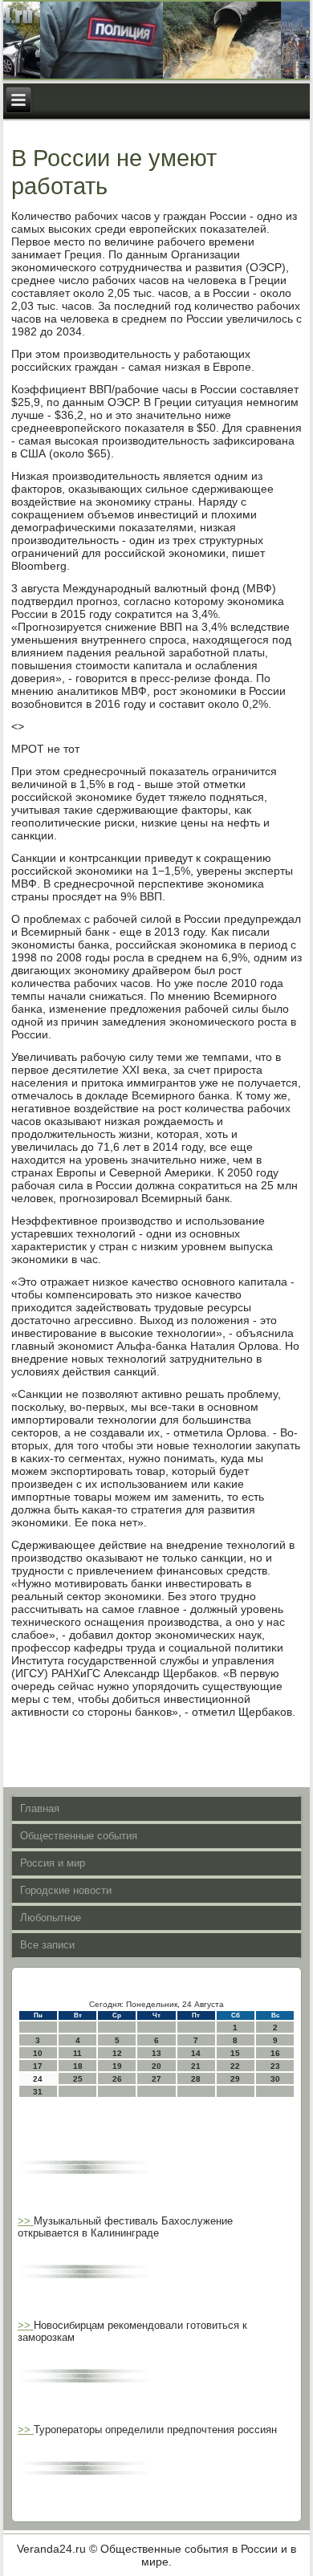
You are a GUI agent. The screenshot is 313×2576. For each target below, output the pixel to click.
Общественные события (79, 1836)
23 (275, 2066)
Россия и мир (53, 1863)
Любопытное (51, 1918)
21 (196, 2066)
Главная (40, 1808)
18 (78, 2066)
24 (38, 2079)
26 (117, 2079)
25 (78, 2079)
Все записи (47, 1945)
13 (156, 2053)
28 (196, 2079)
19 (117, 2066)
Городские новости (66, 1890)
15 (235, 2053)
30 (275, 2079)
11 (77, 2053)
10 (38, 2053)
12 (117, 2053)
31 (38, 2092)
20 (156, 2066)
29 (235, 2079)
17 (38, 2066)
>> (26, 2221)
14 (196, 2053)
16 (275, 2053)
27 (156, 2079)
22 (235, 2066)
